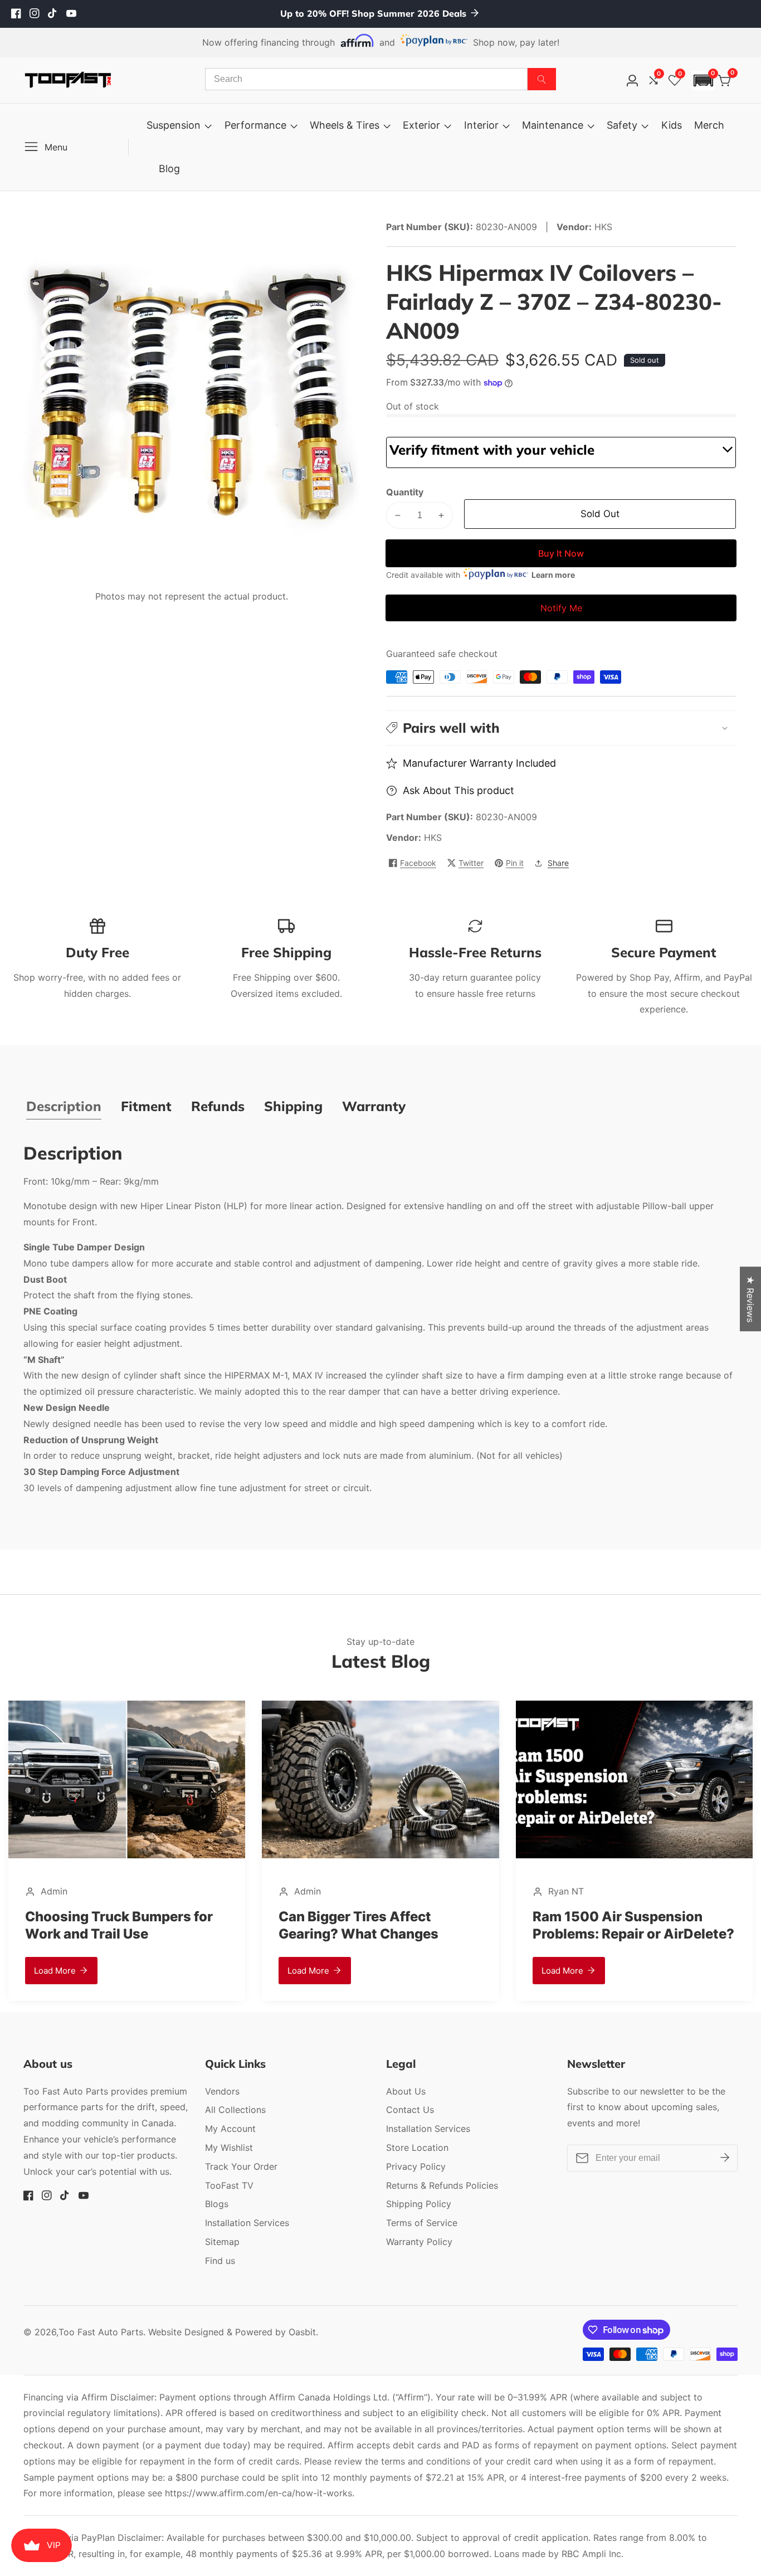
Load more (55, 1971)
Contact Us (410, 2110)
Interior (481, 125)
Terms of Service (422, 2223)
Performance (255, 125)
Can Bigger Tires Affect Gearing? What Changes (105, 1925)
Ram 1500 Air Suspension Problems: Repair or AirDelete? (379, 1925)
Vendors (222, 2091)
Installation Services (247, 2223)
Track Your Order (241, 2166)
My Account (230, 2129)
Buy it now (561, 553)
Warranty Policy (419, 2242)
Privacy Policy (416, 2166)
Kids (672, 125)
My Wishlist (229, 2148)
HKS (433, 837)
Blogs (217, 2204)
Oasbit (302, 2332)
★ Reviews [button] (750, 1299)
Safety (622, 125)
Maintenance (553, 125)
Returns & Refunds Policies (442, 2185)
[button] (704, 81)
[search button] (542, 79)
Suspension (174, 125)
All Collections (235, 2110)
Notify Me (561, 608)
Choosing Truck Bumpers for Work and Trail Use (626, 1925)
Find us (220, 2261)
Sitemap (222, 2242)
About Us (406, 2091)
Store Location (417, 2148)
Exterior (421, 125)
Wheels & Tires (345, 125)
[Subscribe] (725, 2158)
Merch (709, 125)
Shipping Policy (419, 2204)
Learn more (553, 575)
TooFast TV (229, 2185)
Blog (169, 169)
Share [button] (558, 863)
